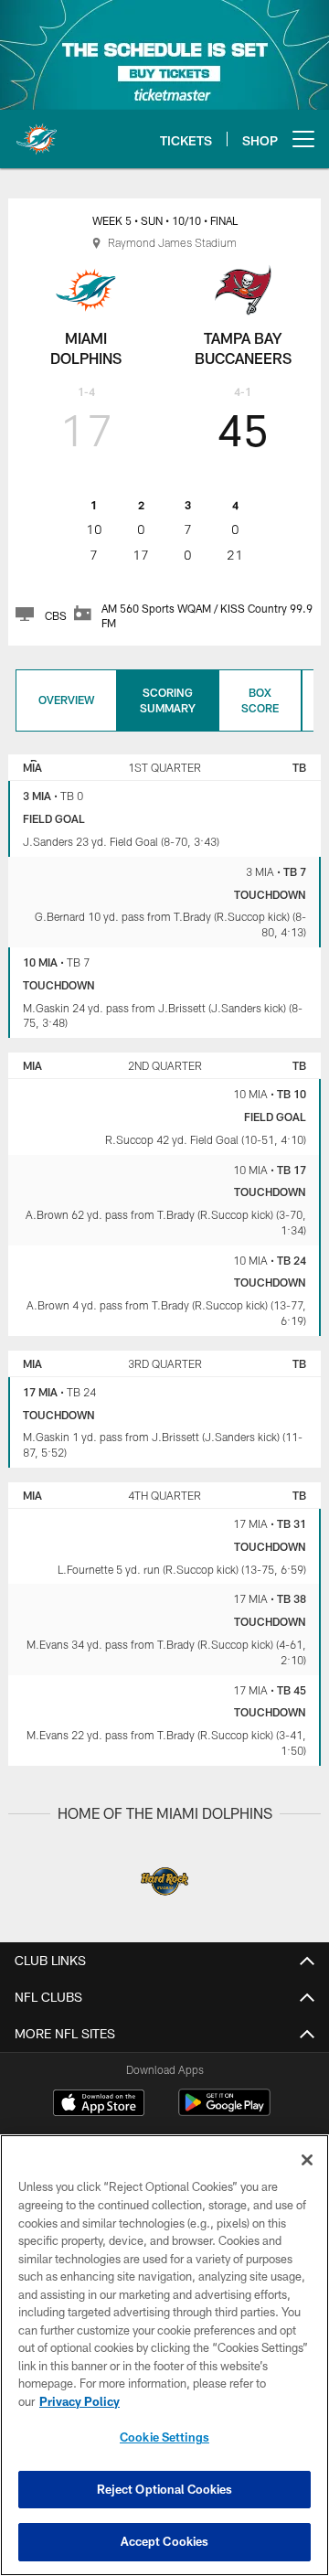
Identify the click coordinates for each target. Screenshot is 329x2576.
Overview (66, 700)
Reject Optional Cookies (165, 2489)
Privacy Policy (80, 2401)
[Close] (307, 2160)
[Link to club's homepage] (37, 132)
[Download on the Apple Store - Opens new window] (99, 2105)
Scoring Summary (168, 700)
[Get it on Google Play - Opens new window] (224, 2112)
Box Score (260, 700)
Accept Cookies (165, 2541)
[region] (164, 2355)
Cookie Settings (164, 2437)
